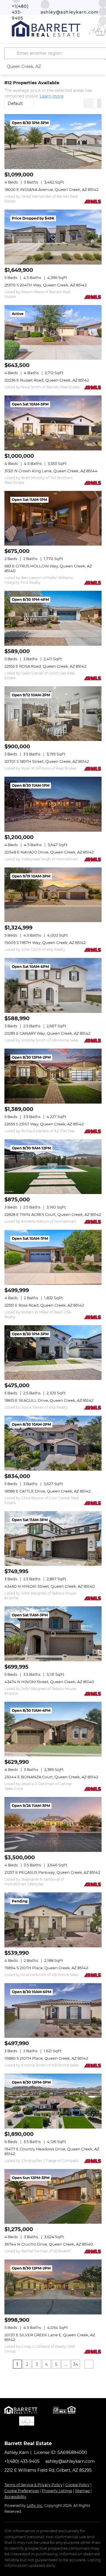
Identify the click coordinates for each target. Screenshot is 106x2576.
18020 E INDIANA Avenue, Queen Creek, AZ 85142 (51, 189)
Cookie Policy (77, 2485)
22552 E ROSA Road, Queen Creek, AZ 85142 (45, 666)
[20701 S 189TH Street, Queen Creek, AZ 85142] (53, 714)
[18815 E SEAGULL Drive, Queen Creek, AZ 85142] (53, 1353)
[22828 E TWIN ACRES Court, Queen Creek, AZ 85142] (53, 1167)
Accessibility (15, 2497)
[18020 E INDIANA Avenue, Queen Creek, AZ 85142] (53, 142)
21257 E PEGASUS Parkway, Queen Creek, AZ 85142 (52, 1872)
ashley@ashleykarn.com (70, 2461)
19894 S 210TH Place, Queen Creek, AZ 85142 (46, 1968)
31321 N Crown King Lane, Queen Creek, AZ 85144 (51, 471)
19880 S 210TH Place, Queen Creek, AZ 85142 (46, 2058)
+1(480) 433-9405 (22, 2461)
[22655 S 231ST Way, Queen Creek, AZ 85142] (53, 1076)
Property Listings (57, 2491)
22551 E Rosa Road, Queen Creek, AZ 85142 (44, 1305)
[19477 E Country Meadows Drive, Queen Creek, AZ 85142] (53, 2101)
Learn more (52, 96)
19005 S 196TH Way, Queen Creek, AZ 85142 (45, 943)
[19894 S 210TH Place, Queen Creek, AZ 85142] (53, 1920)
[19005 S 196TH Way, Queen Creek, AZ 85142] (53, 895)
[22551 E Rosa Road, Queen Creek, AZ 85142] (53, 1257)
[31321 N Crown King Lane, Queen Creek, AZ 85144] (53, 423)
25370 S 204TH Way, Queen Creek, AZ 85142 (45, 285)
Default (15, 103)
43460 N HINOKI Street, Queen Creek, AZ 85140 (50, 1586)
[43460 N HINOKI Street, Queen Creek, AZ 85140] (53, 1539)
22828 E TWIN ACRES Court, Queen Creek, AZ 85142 (53, 1214)
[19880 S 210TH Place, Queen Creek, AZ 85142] (53, 2011)
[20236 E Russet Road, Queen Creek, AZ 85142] (53, 332)
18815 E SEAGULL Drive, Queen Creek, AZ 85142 (49, 1400)
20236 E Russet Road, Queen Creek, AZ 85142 (47, 380)
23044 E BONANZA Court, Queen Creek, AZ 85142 (51, 1777)
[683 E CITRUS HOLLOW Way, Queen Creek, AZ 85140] (53, 518)
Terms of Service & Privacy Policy (33, 2485)
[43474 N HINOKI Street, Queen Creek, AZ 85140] (53, 1634)
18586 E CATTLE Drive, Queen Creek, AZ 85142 (47, 1491)
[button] (11, 53)
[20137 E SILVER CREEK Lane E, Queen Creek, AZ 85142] (53, 2287)
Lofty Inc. (35, 2506)
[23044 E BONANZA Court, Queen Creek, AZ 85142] (53, 1729)
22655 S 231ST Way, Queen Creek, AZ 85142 (44, 1124)
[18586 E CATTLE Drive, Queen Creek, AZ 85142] (53, 1443)
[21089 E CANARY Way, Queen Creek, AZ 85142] (53, 985)
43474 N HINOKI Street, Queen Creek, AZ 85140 (49, 1682)
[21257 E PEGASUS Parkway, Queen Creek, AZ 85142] (53, 1824)
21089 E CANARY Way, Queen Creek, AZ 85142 (47, 1033)
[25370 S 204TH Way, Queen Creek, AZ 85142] (53, 237)
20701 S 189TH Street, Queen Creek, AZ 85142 (47, 761)
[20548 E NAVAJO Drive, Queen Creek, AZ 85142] (53, 804)
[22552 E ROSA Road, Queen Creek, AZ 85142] (53, 618)
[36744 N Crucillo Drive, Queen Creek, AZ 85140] (53, 2197)
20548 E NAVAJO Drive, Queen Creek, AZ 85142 (49, 852)
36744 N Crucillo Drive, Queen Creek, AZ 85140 (49, 2244)
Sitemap (82, 2491)
